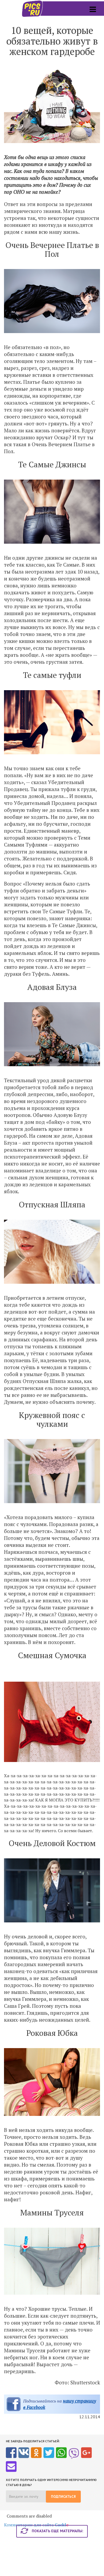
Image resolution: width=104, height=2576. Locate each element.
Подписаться (63, 2497)
